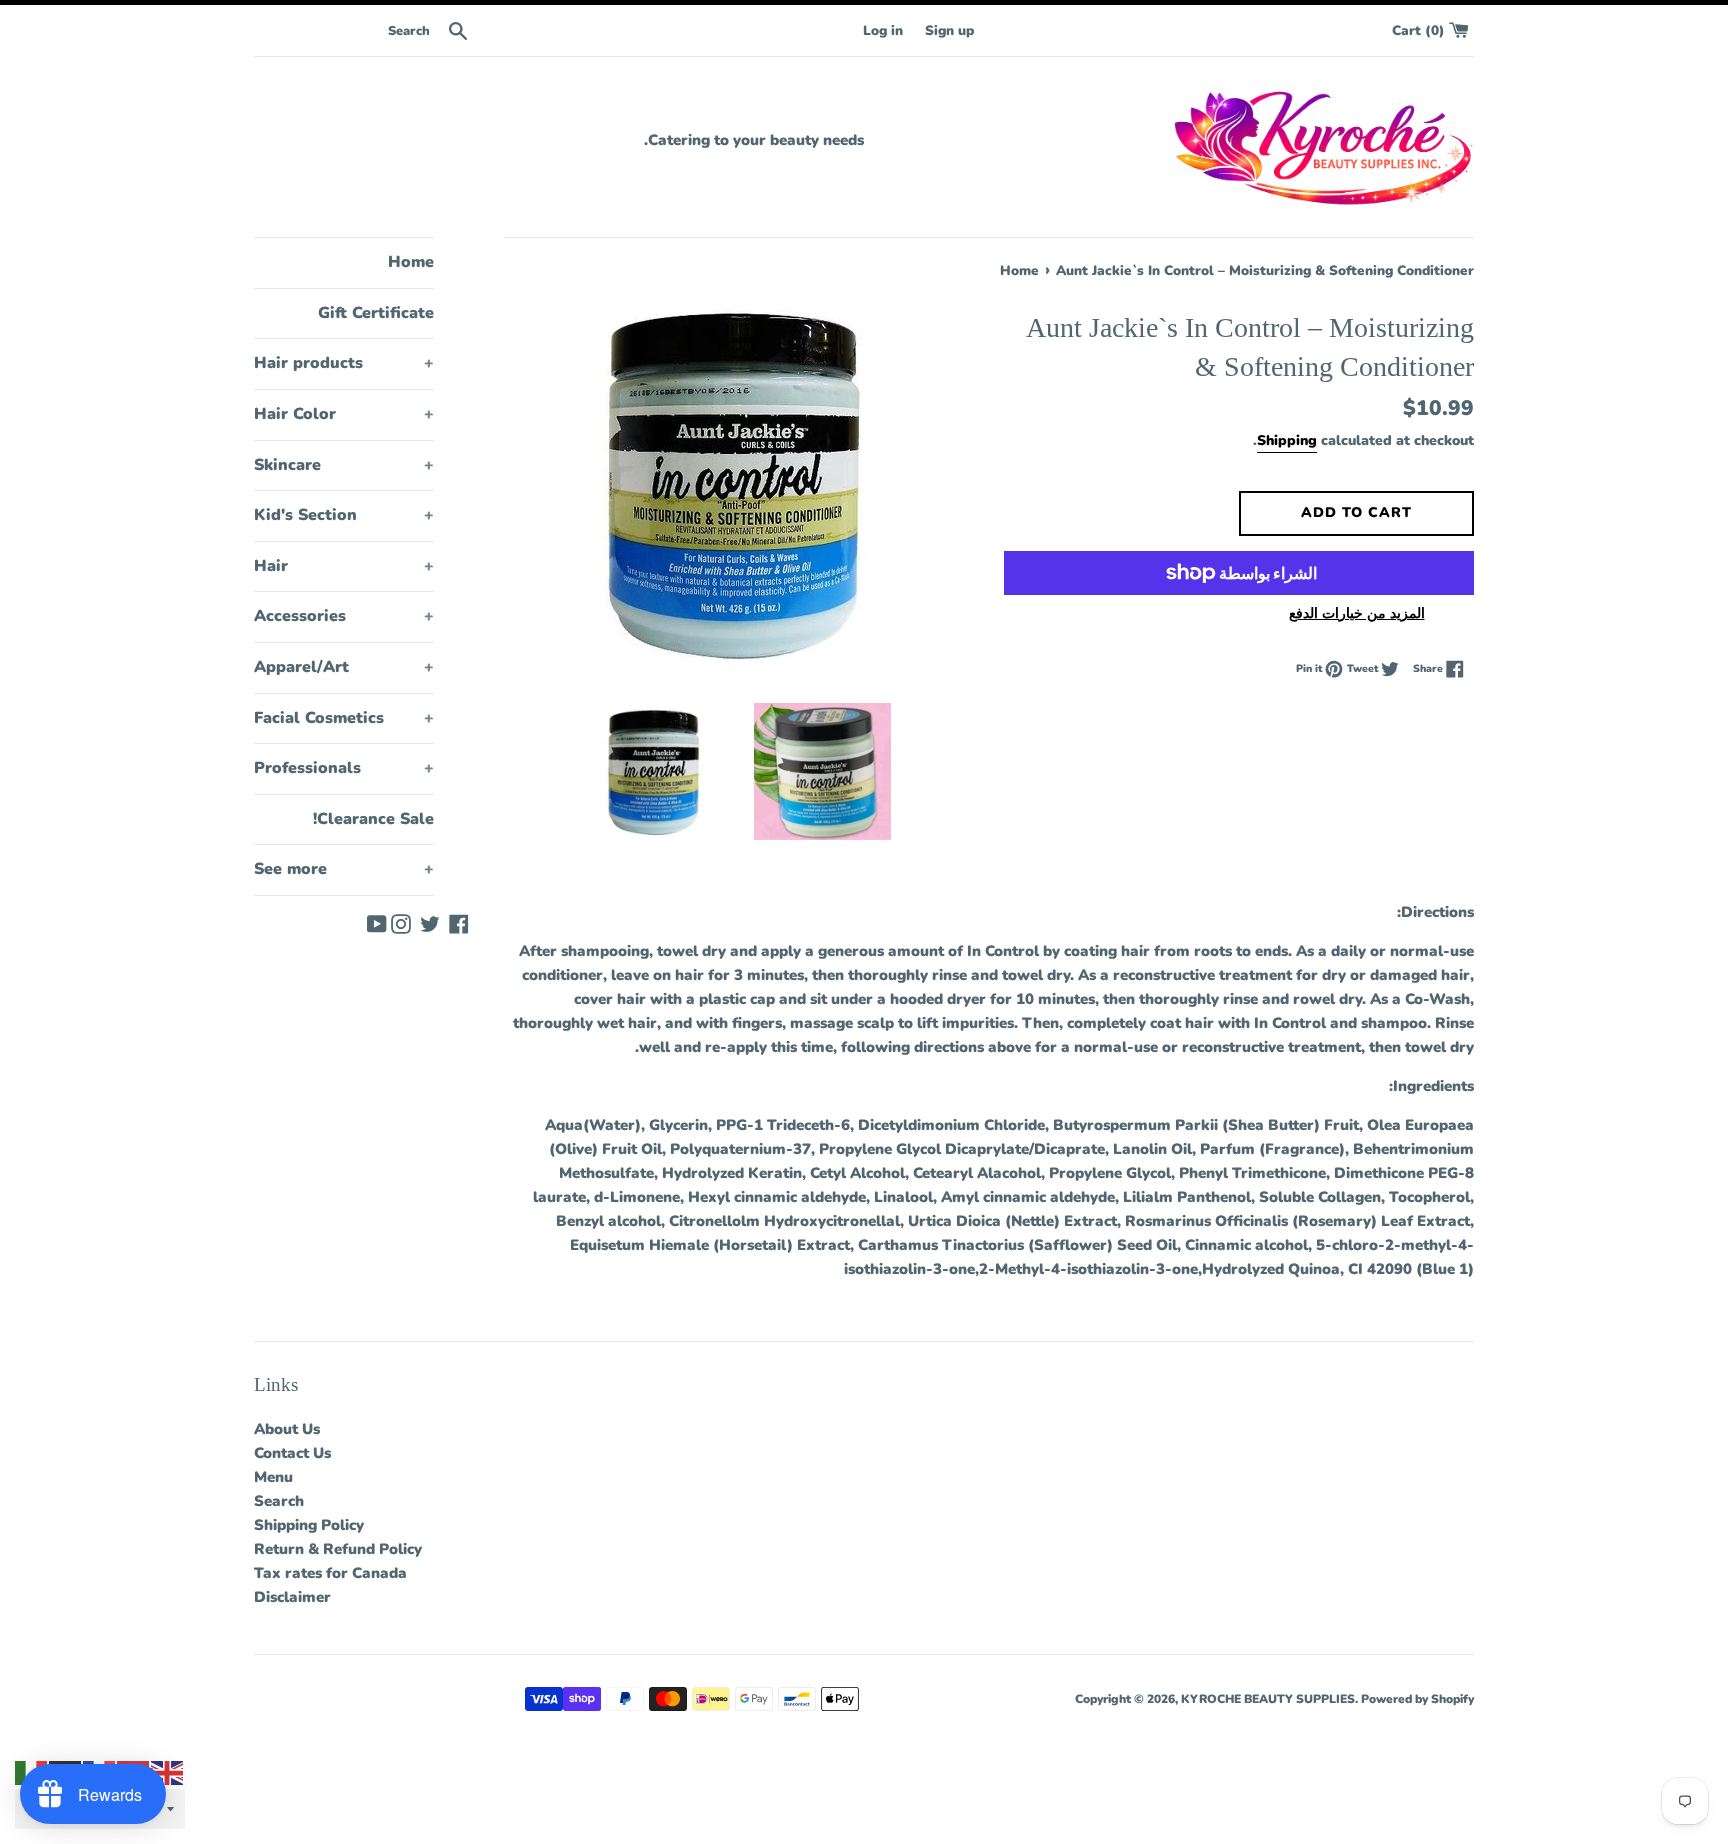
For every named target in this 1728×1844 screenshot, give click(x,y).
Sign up (949, 30)
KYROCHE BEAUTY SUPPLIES (1268, 1699)
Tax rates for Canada (330, 1573)
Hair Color (344, 414)
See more (344, 869)
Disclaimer (292, 1597)
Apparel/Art (344, 667)
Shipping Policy (309, 1525)
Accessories (344, 616)
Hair (344, 566)
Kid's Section (344, 515)
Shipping (1287, 440)
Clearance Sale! (373, 819)
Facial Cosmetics (344, 718)
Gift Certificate (376, 313)
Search (279, 1501)
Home (411, 262)
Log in (883, 30)
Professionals (344, 768)
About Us (287, 1429)
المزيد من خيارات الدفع (1357, 613)
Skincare (344, 465)
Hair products (344, 363)
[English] (168, 1772)
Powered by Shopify (1417, 1699)
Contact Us (292, 1453)
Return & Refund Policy (338, 1549)
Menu (273, 1477)
